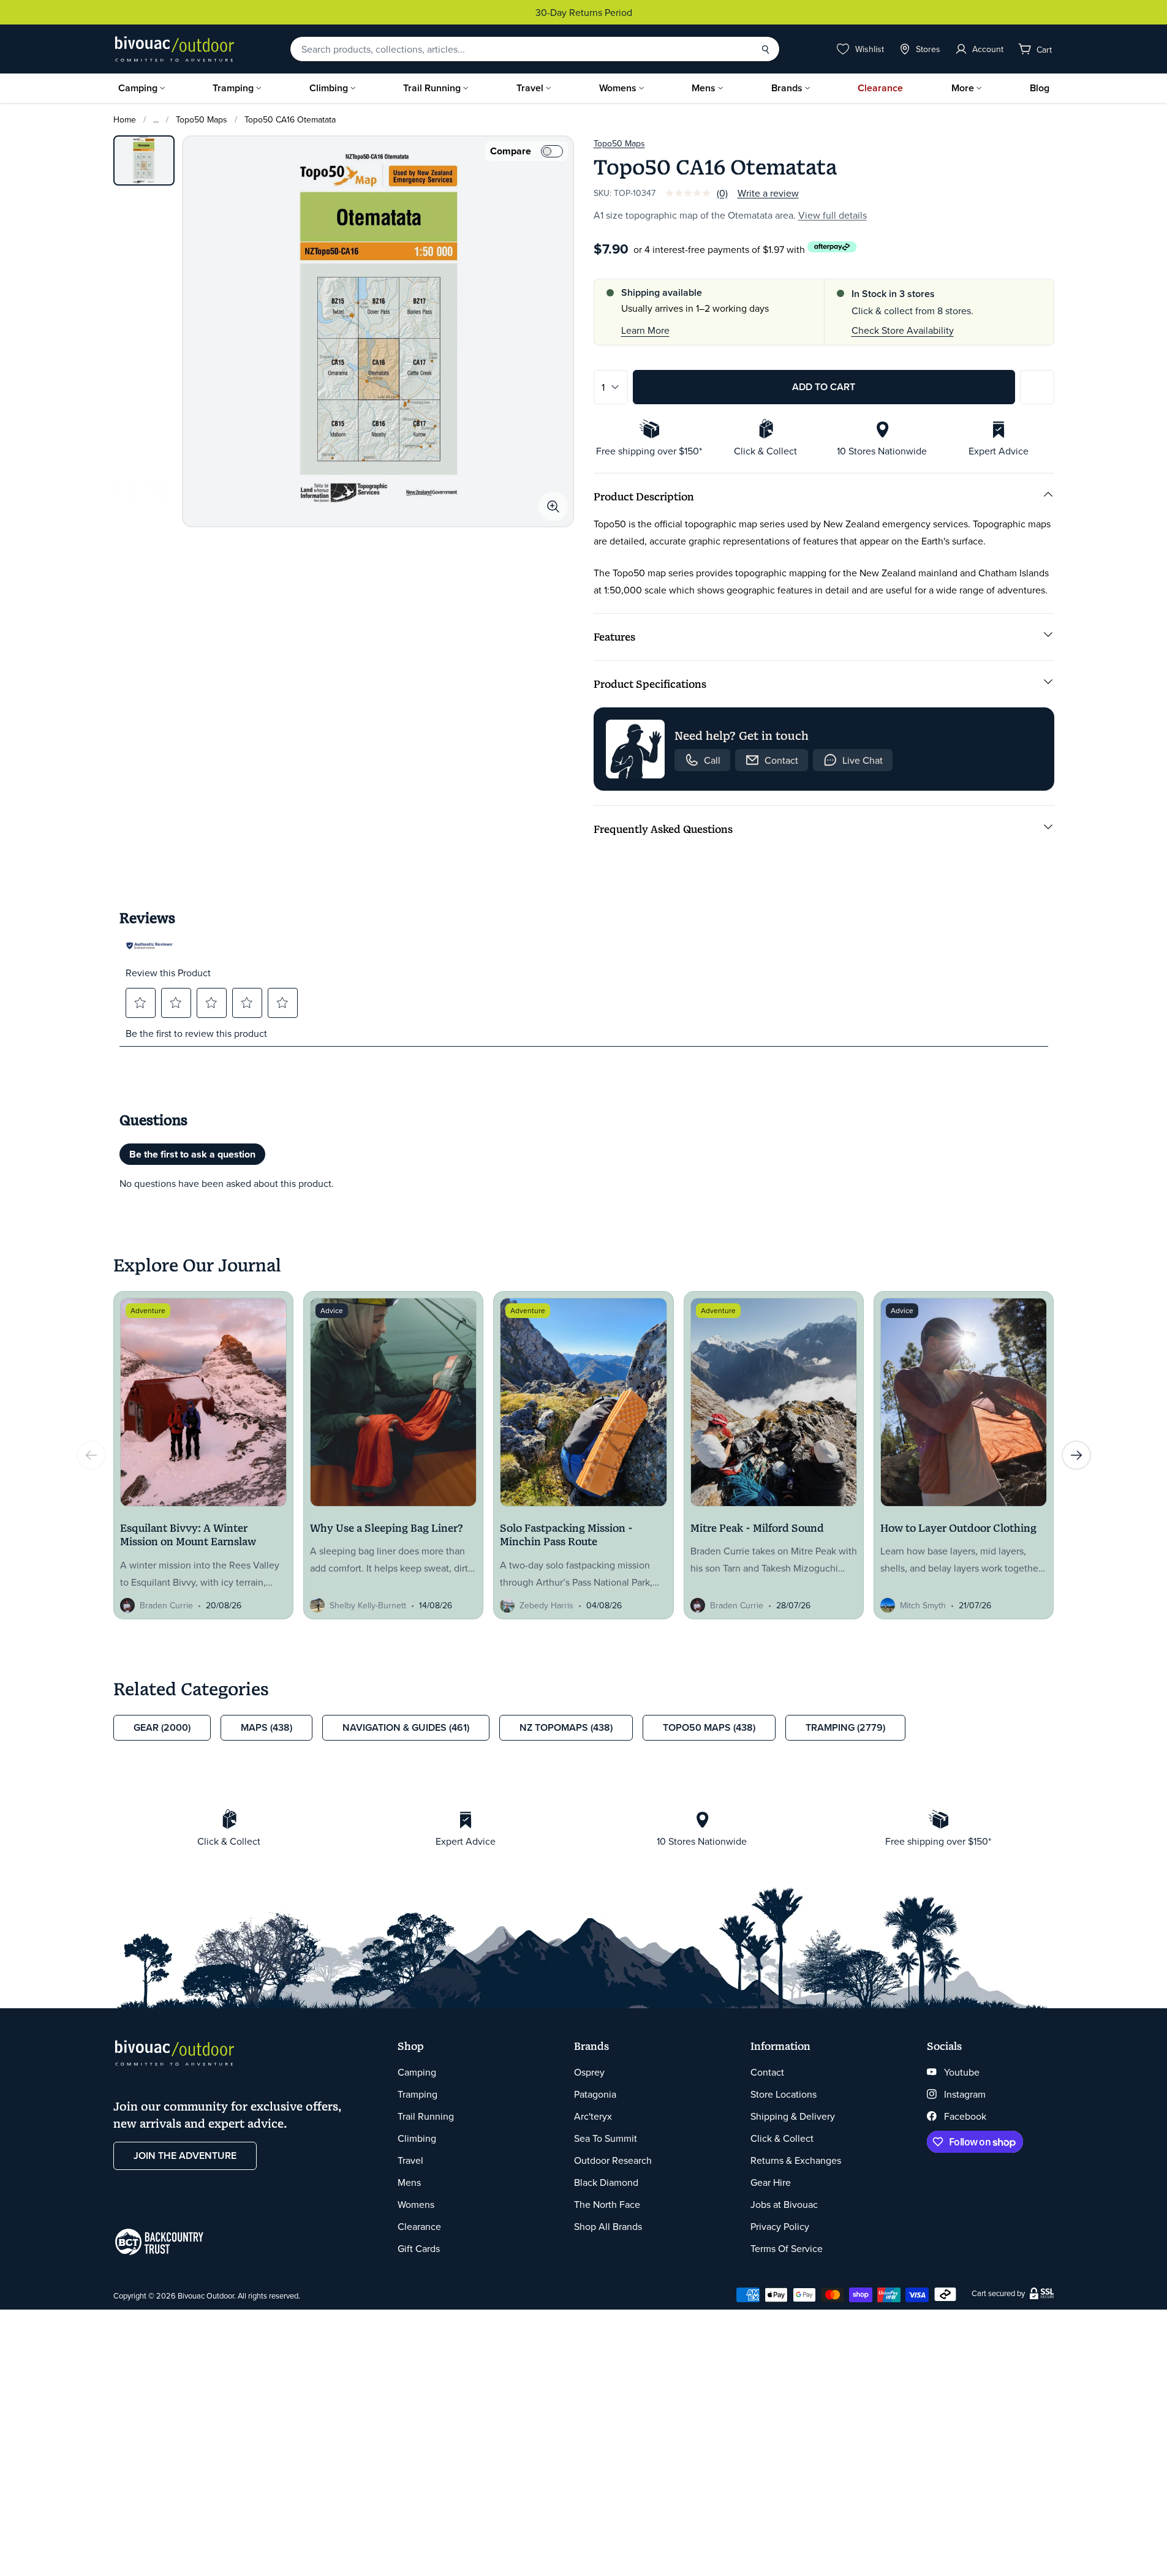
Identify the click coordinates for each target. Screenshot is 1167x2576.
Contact (767, 2072)
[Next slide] (1076, 1455)
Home (125, 119)
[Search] (765, 49)
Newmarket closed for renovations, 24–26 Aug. (640, 12)
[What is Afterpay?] (832, 247)
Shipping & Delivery (793, 2116)
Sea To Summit (606, 2138)
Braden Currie (166, 1605)
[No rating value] (691, 193)
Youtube (962, 2072)
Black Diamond (606, 2182)
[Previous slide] (91, 1455)
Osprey (589, 2072)
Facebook (965, 2116)
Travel (530, 88)
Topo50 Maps (202, 119)
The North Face (607, 2204)
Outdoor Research (613, 2160)
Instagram (965, 2094)
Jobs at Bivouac (784, 2204)
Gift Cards (419, 2248)
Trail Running (432, 88)
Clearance (880, 88)
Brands (787, 88)
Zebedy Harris (546, 1605)
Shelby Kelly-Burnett (368, 1605)
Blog (1040, 88)
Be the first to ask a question (192, 1154)
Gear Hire (771, 2182)
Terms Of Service (787, 2248)
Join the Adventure (185, 2156)
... (156, 119)
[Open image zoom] (553, 507)
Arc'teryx (593, 2116)
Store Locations (784, 2094)
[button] (140, 1003)
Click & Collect (782, 2138)
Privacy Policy (780, 2226)
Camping (138, 88)
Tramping (233, 88)
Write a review (768, 193)
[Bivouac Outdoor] (175, 49)
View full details (833, 215)
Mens (704, 88)
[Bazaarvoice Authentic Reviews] (150, 946)
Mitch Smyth (923, 1605)
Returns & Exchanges (796, 2160)
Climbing (329, 88)
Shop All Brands (608, 2226)
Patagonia (595, 2094)
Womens (618, 88)
